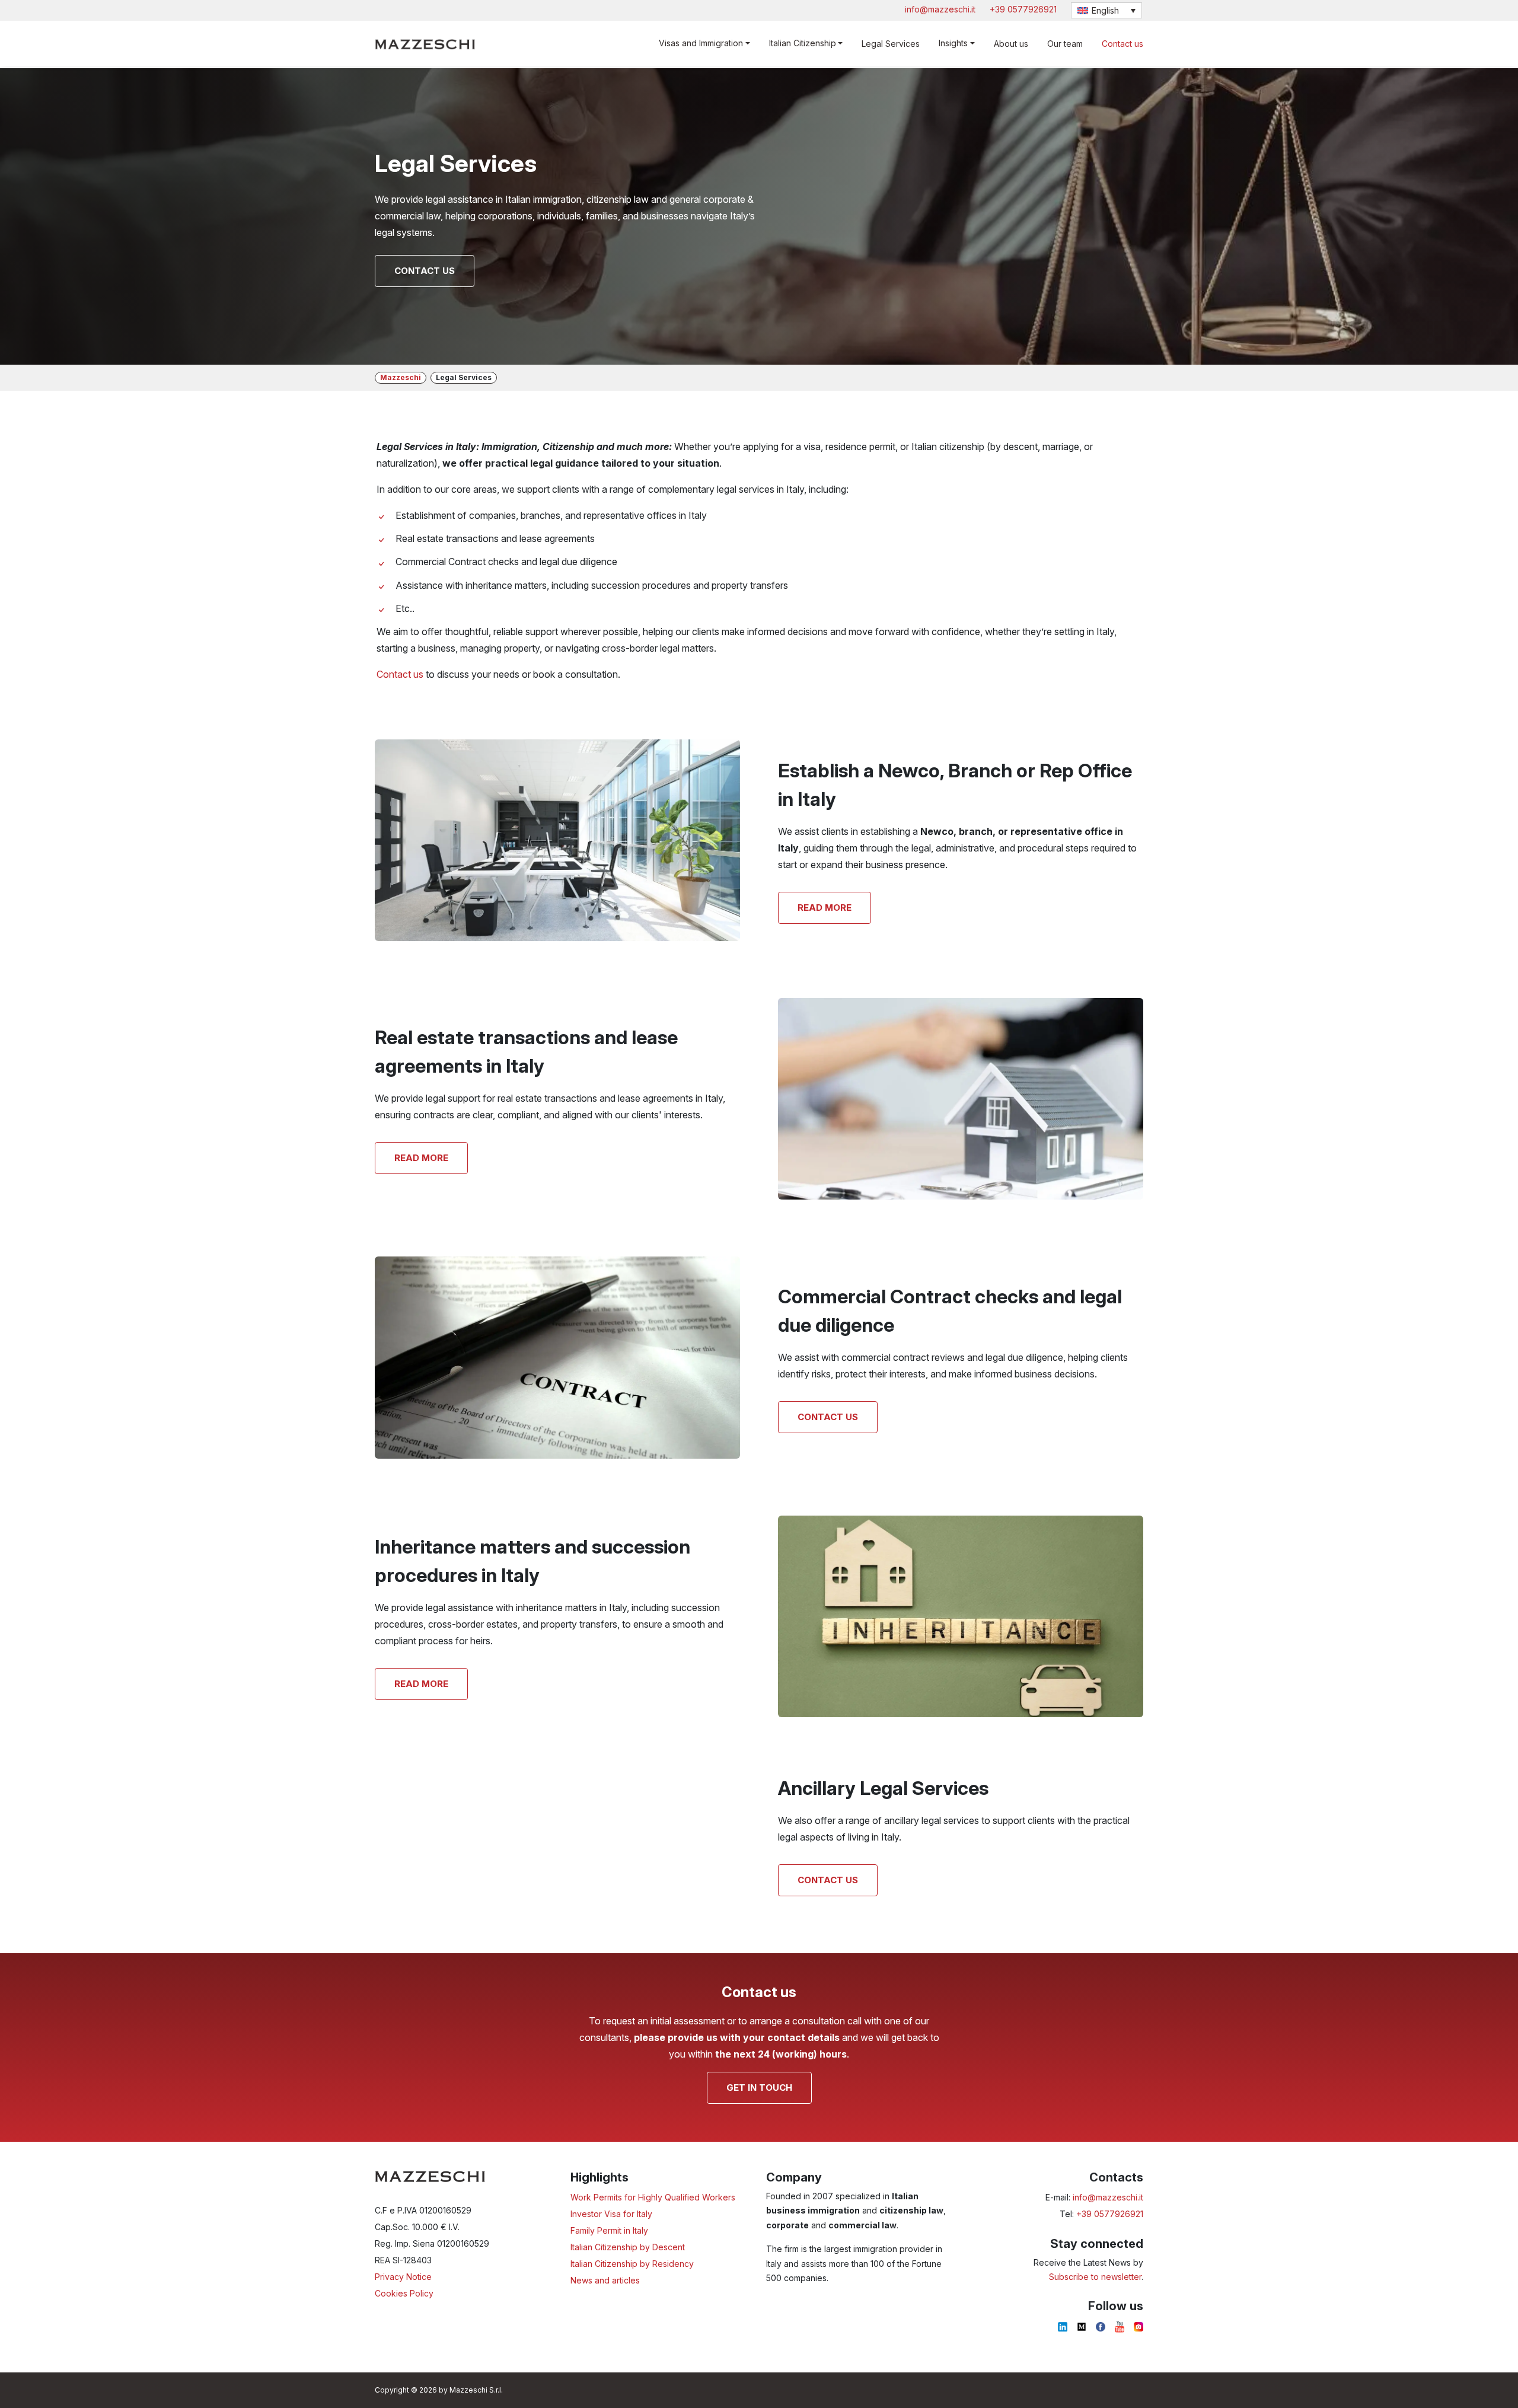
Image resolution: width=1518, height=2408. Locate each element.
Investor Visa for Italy (611, 2214)
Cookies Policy (404, 2293)
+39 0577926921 (1023, 9)
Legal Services (891, 44)
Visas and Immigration (701, 43)
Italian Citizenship (803, 43)
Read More (825, 908)
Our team (1065, 44)
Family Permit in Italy (609, 2230)
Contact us (1122, 44)
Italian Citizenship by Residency (632, 2264)
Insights (953, 43)
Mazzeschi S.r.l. (476, 2390)
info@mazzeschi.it (940, 9)
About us (1011, 44)
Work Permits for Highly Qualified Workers (653, 2197)
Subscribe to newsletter (1095, 2277)
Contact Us (828, 1417)
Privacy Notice (403, 2277)
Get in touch (759, 2088)
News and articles (605, 2280)
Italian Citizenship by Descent (628, 2247)
